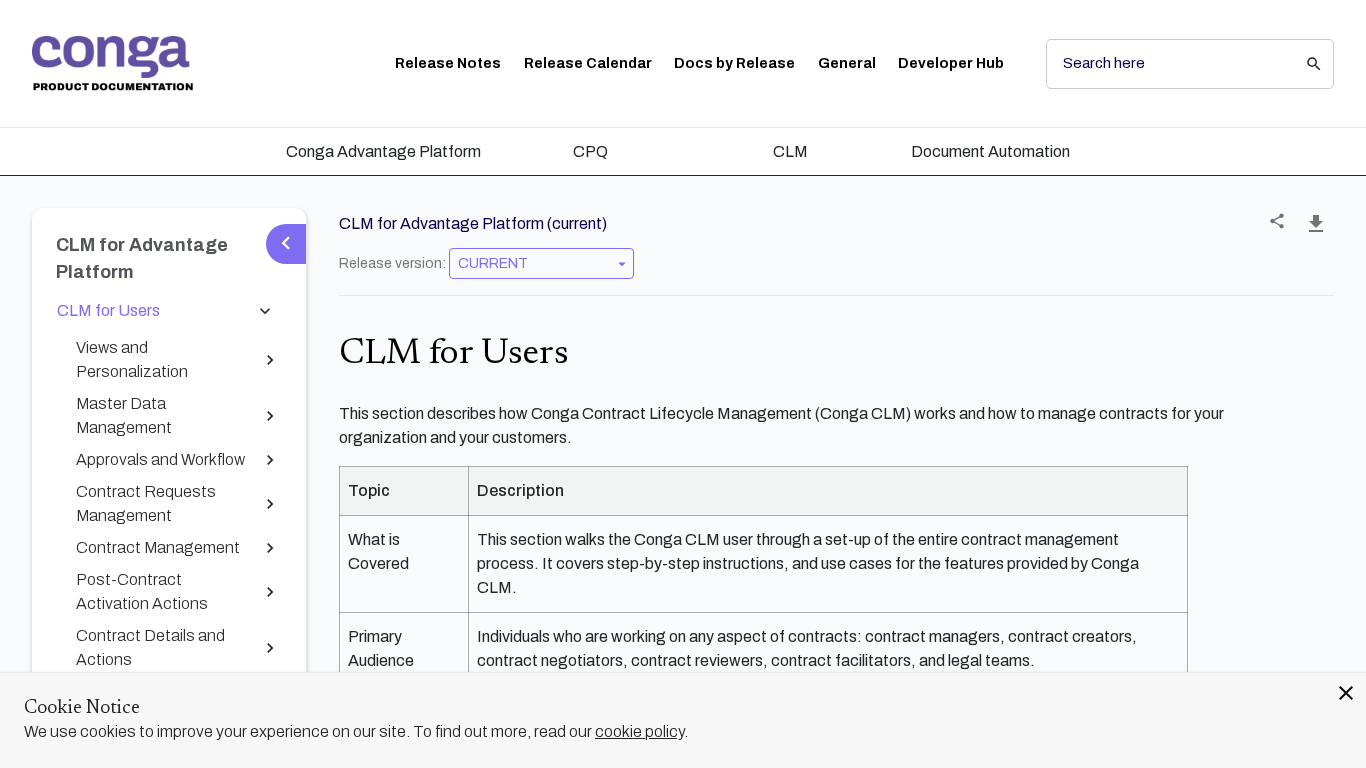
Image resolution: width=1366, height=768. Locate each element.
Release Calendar (588, 63)
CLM (790, 151)
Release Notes (448, 63)
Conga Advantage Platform (383, 151)
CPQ (590, 151)
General (847, 63)
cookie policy (639, 731)
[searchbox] (1300, 64)
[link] (112, 63)
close (1346, 693)
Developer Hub (951, 63)
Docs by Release (734, 63)
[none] (1277, 221)
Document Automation (990, 151)
